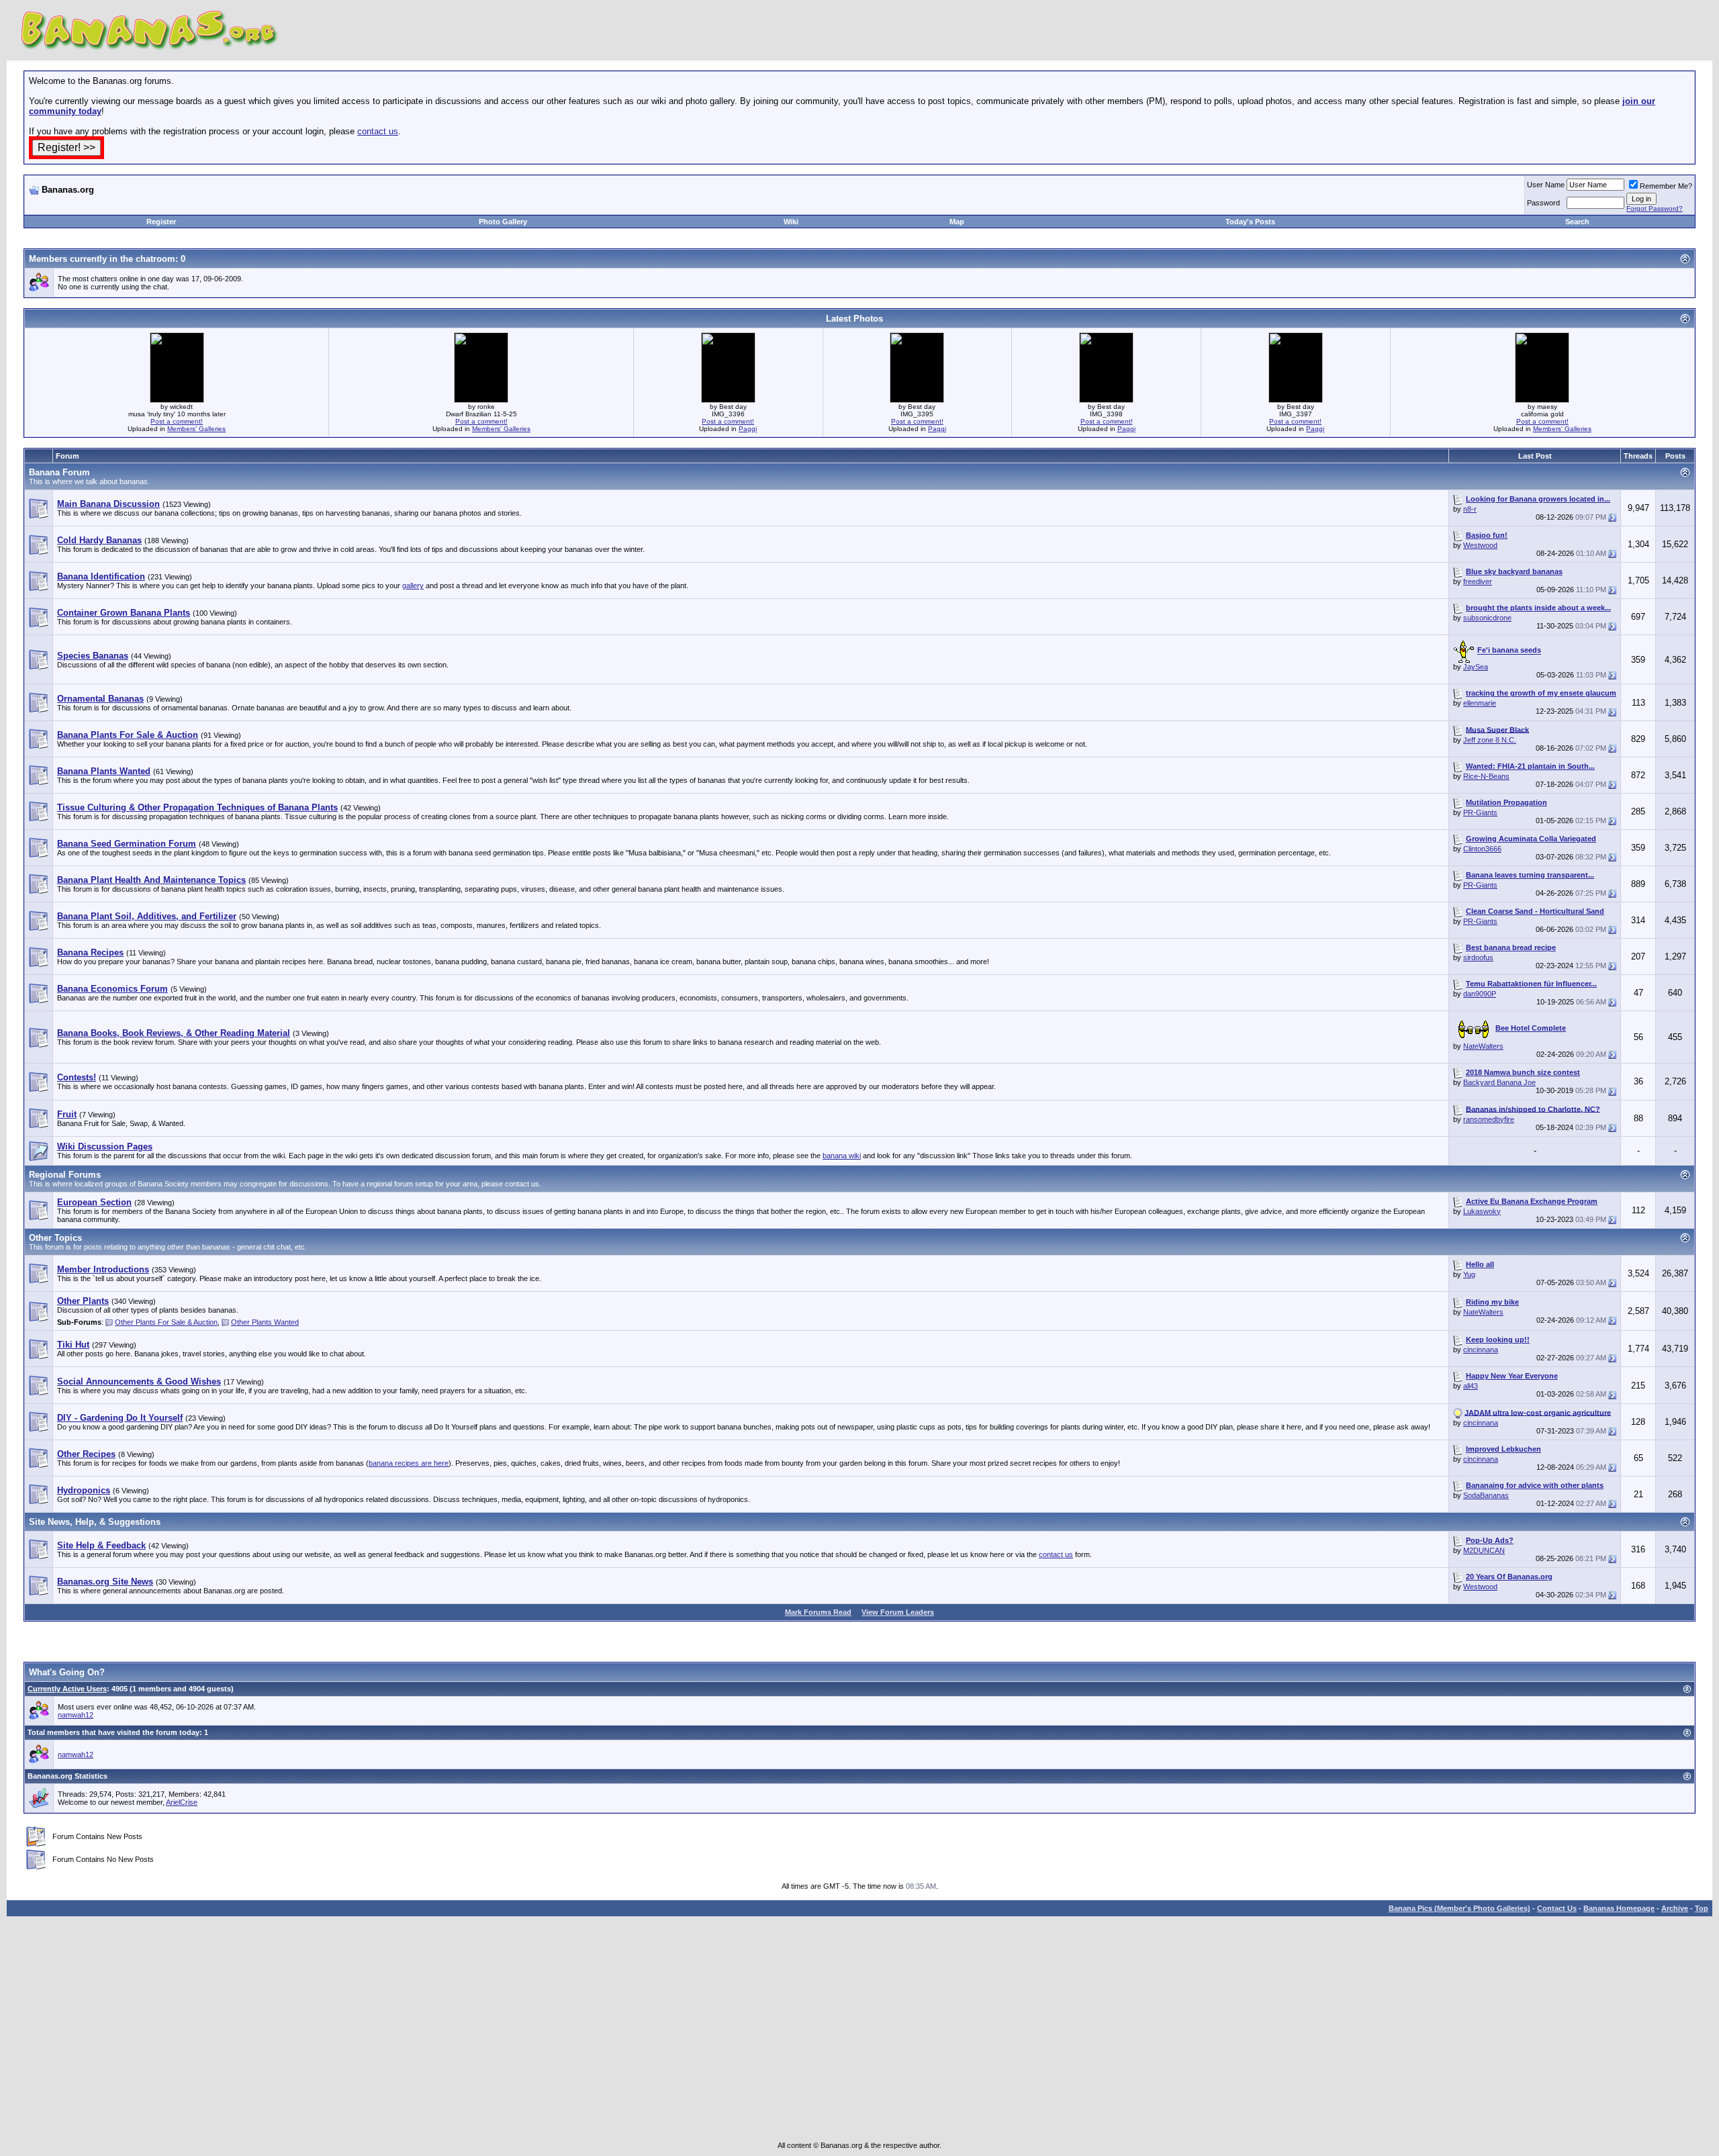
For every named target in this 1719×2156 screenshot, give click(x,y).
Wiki (791, 222)
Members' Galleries (196, 429)
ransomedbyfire (1489, 1119)
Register (161, 222)
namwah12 (76, 1715)
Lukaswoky (1482, 1211)
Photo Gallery (503, 222)
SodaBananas (1486, 1495)
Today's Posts (1250, 222)
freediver (1478, 581)
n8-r (1470, 509)
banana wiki (842, 1156)
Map (957, 222)
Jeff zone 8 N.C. (1490, 740)
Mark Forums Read (818, 1612)
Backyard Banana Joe (1499, 1082)
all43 (1471, 1386)
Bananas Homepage (1619, 1908)
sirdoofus (1478, 957)
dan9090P (1480, 994)
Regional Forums (65, 1175)
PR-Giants (1480, 812)
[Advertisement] (186, 200)
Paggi (748, 429)
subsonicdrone (1487, 618)
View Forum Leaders (898, 1612)
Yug (1469, 1274)
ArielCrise (182, 1802)
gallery (413, 585)
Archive (1675, 1908)
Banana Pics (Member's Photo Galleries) (1459, 1908)
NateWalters (1483, 1046)
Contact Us (1557, 1908)
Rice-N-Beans (1486, 776)
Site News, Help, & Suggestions (95, 1522)
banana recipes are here (409, 1463)
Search (1577, 222)
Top (1702, 1908)
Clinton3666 (1482, 849)
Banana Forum (59, 472)
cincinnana (1481, 1350)
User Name (1546, 185)
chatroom (155, 259)
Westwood (1480, 545)
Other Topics (55, 1238)
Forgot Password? (1655, 208)
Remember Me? (1666, 186)
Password (1543, 203)
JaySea (1476, 667)
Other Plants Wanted (265, 1322)
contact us (378, 131)
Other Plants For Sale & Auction (166, 1322)
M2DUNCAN (1484, 1550)
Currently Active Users (67, 1689)
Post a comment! (177, 421)
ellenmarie (1480, 703)
